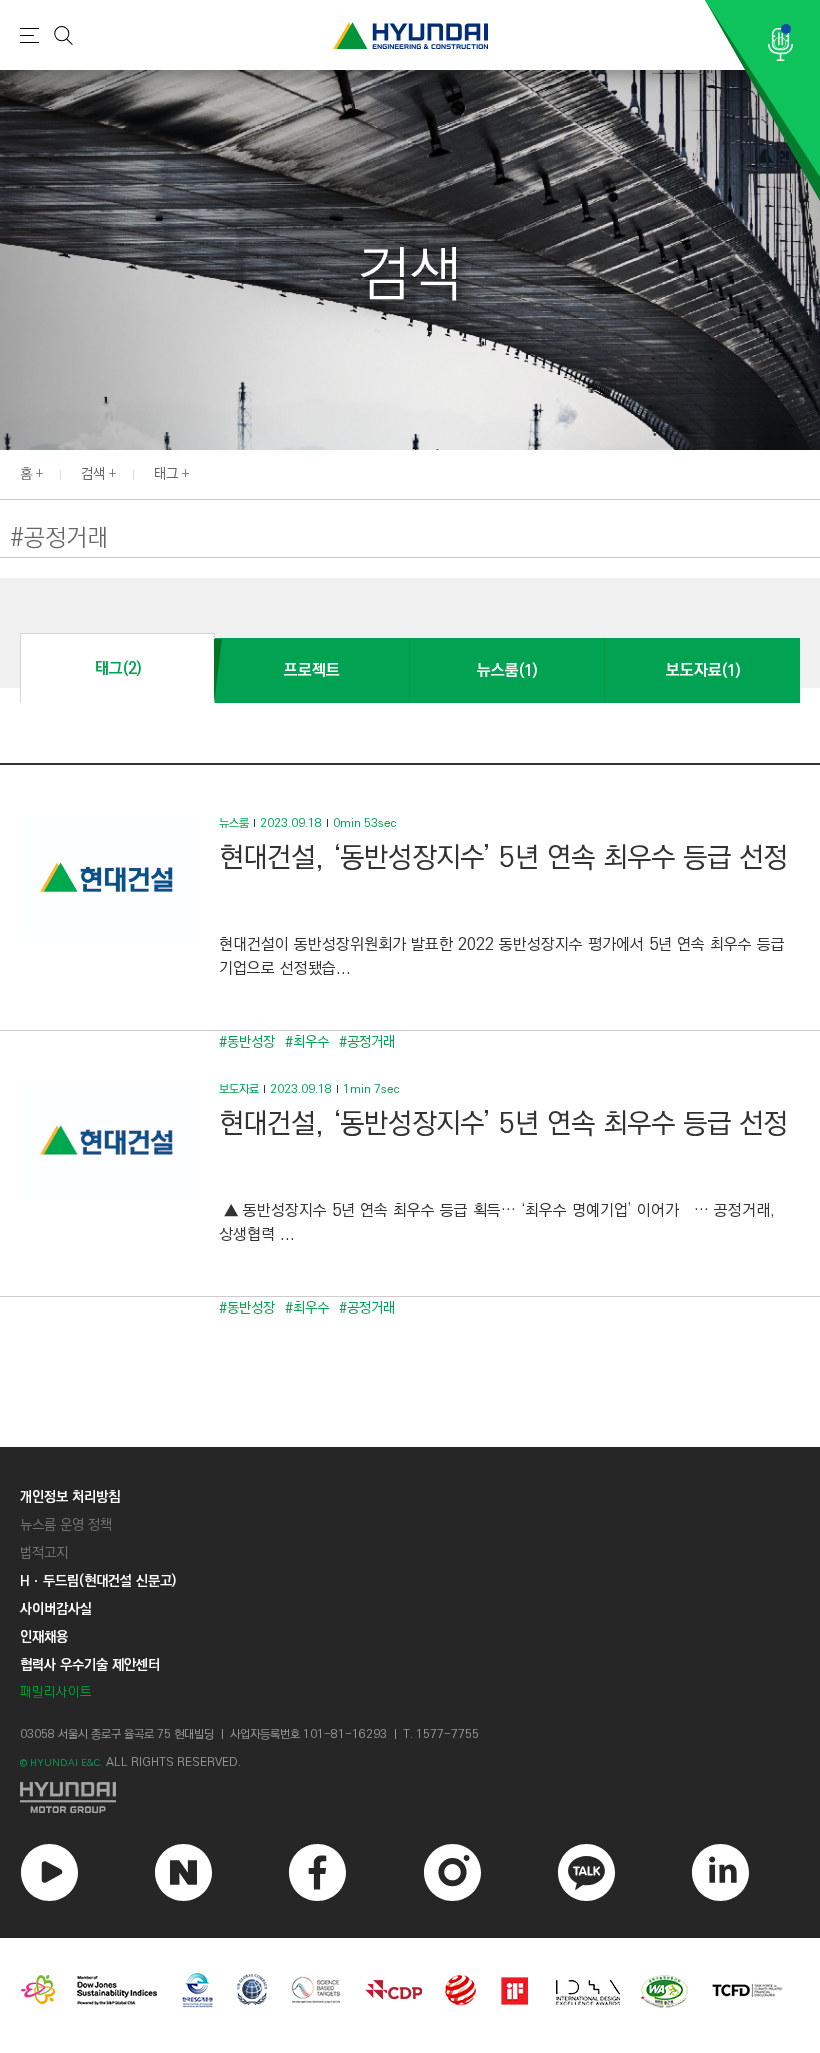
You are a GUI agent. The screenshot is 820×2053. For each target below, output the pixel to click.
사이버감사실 (56, 1609)
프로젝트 (312, 670)
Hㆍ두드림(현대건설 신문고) (98, 1581)
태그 (166, 474)
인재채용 (44, 1637)
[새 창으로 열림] (410, 1797)
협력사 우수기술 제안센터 (90, 1665)
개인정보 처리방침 (70, 1497)
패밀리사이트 (56, 1692)
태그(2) (118, 668)
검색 (93, 474)
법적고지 (44, 1553)
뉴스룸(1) (507, 670)
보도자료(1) (703, 670)
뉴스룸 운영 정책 (66, 1525)
